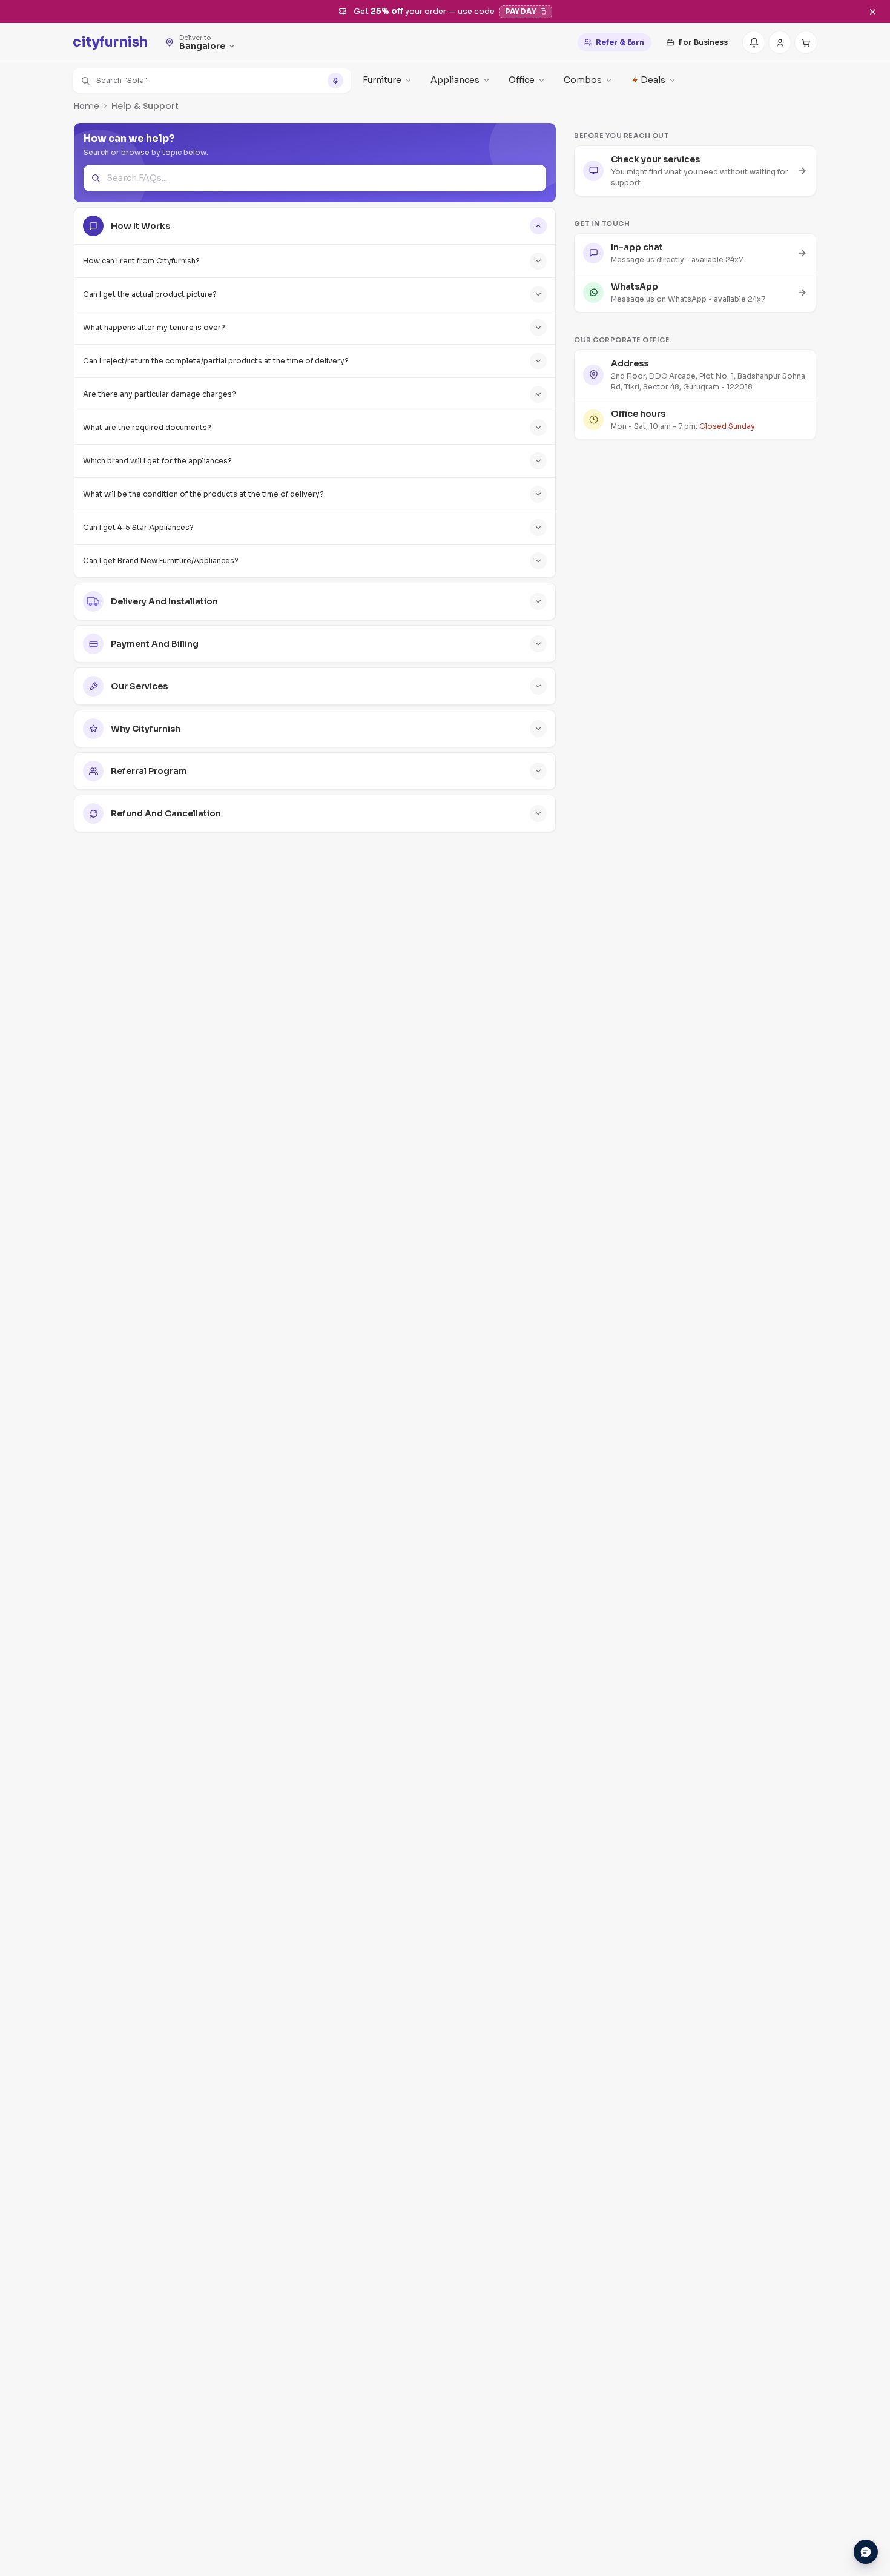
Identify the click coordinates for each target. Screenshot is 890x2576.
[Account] (780, 42)
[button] (212, 81)
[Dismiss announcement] (872, 12)
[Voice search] (335, 81)
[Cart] (806, 42)
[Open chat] (866, 2552)
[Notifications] (754, 42)
